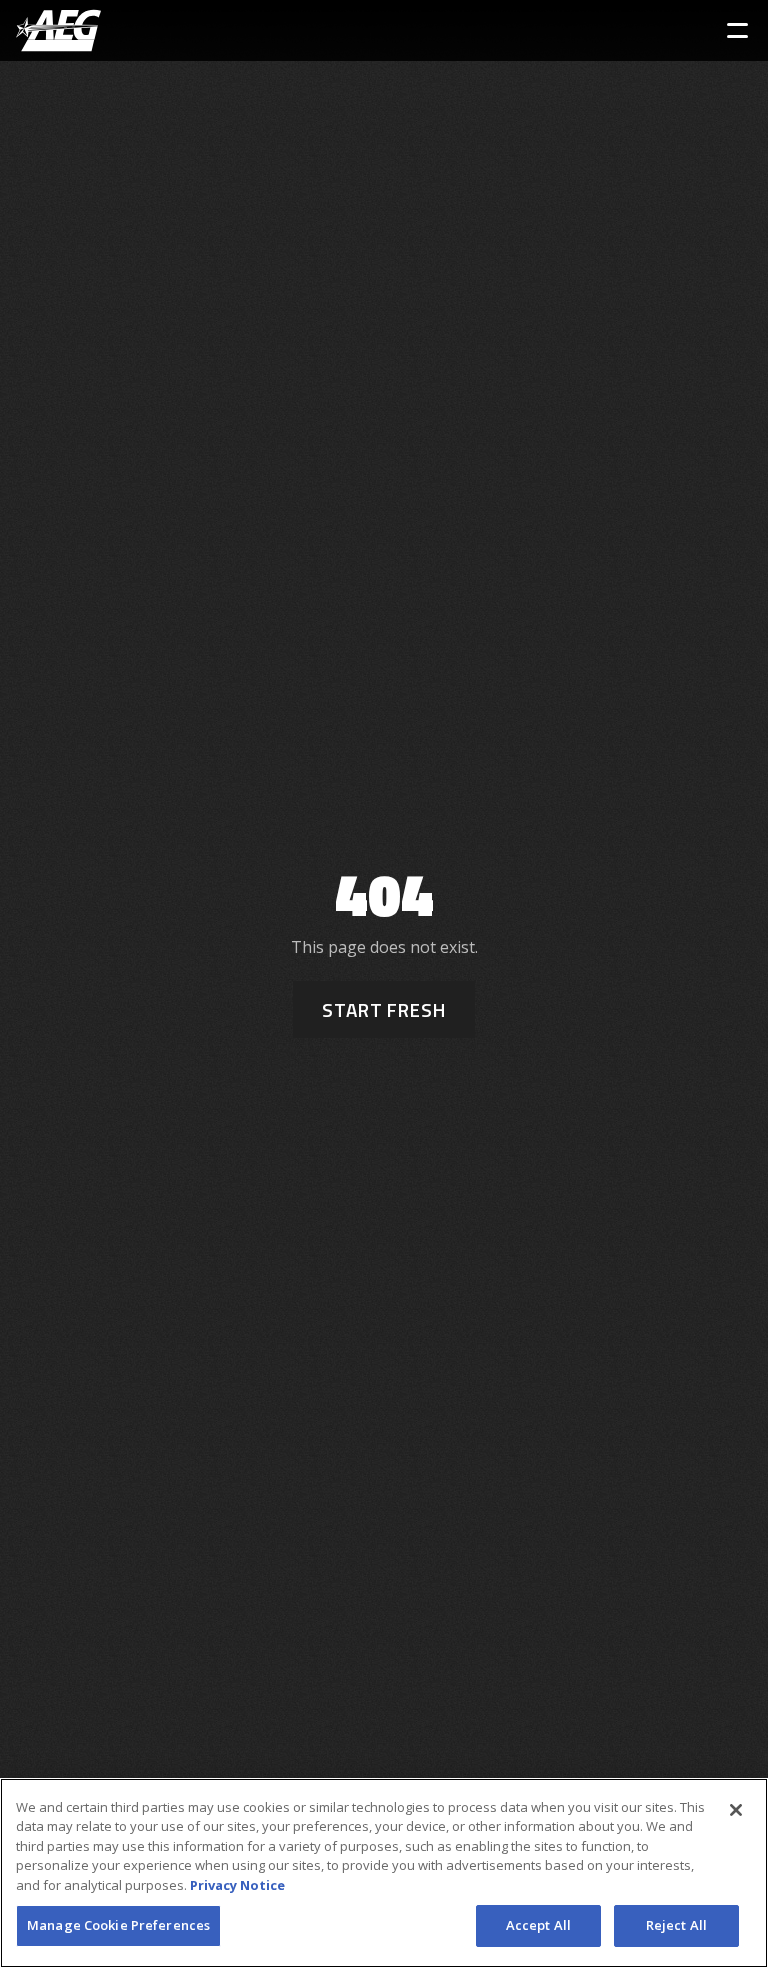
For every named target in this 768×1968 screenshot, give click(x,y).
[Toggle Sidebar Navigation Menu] (737, 30)
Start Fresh (384, 1009)
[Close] (736, 1810)
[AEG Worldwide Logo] (58, 30)
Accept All (538, 1925)
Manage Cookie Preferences (118, 1925)
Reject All (676, 1925)
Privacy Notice (237, 1885)
